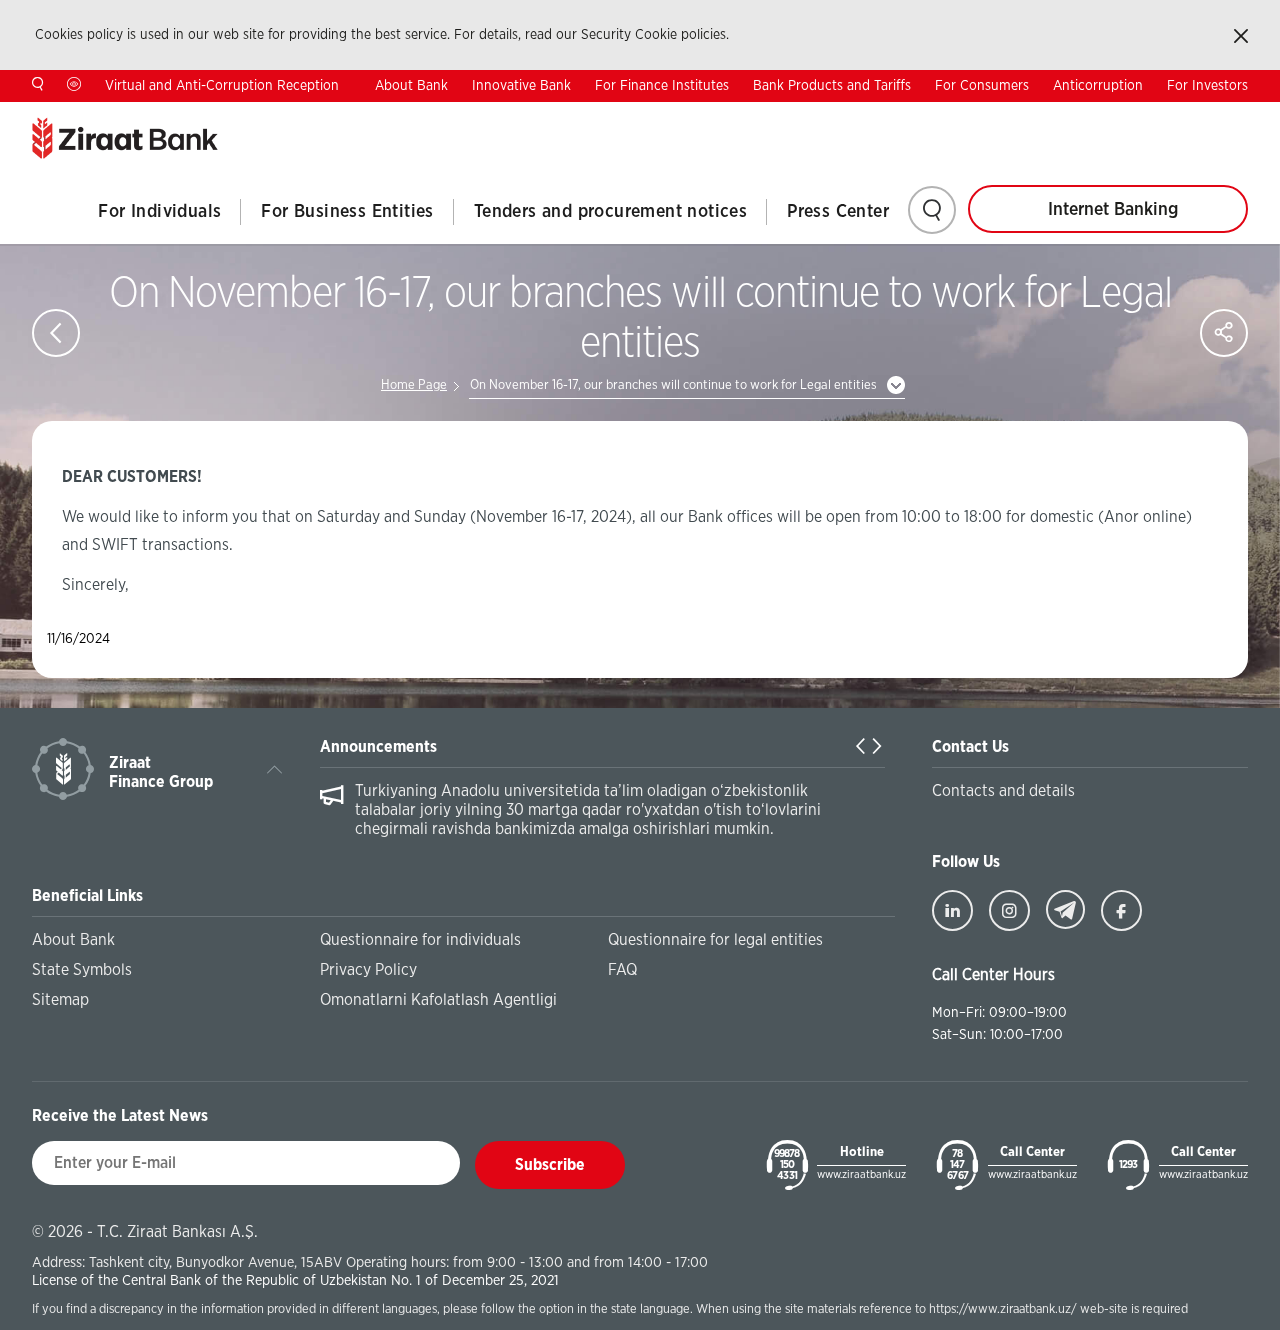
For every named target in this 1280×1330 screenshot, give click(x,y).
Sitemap (60, 1000)
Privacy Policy (368, 970)
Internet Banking (1113, 210)
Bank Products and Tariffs (832, 86)
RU (1177, 117)
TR (1114, 117)
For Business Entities (347, 212)
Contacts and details (1003, 791)
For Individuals (159, 212)
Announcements (378, 747)
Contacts (1033, 118)
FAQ (622, 970)
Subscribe (550, 1165)
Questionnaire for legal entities (715, 940)
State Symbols (82, 970)
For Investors (1207, 86)
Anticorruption (1098, 86)
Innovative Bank (521, 86)
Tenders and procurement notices (610, 212)
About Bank (411, 86)
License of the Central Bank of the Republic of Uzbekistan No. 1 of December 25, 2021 (295, 1280)
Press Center (838, 212)
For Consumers (982, 86)
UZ (1239, 117)
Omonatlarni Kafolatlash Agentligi (438, 1000)
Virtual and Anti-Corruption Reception (222, 86)
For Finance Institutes (662, 86)
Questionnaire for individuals (420, 940)
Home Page (414, 385)
